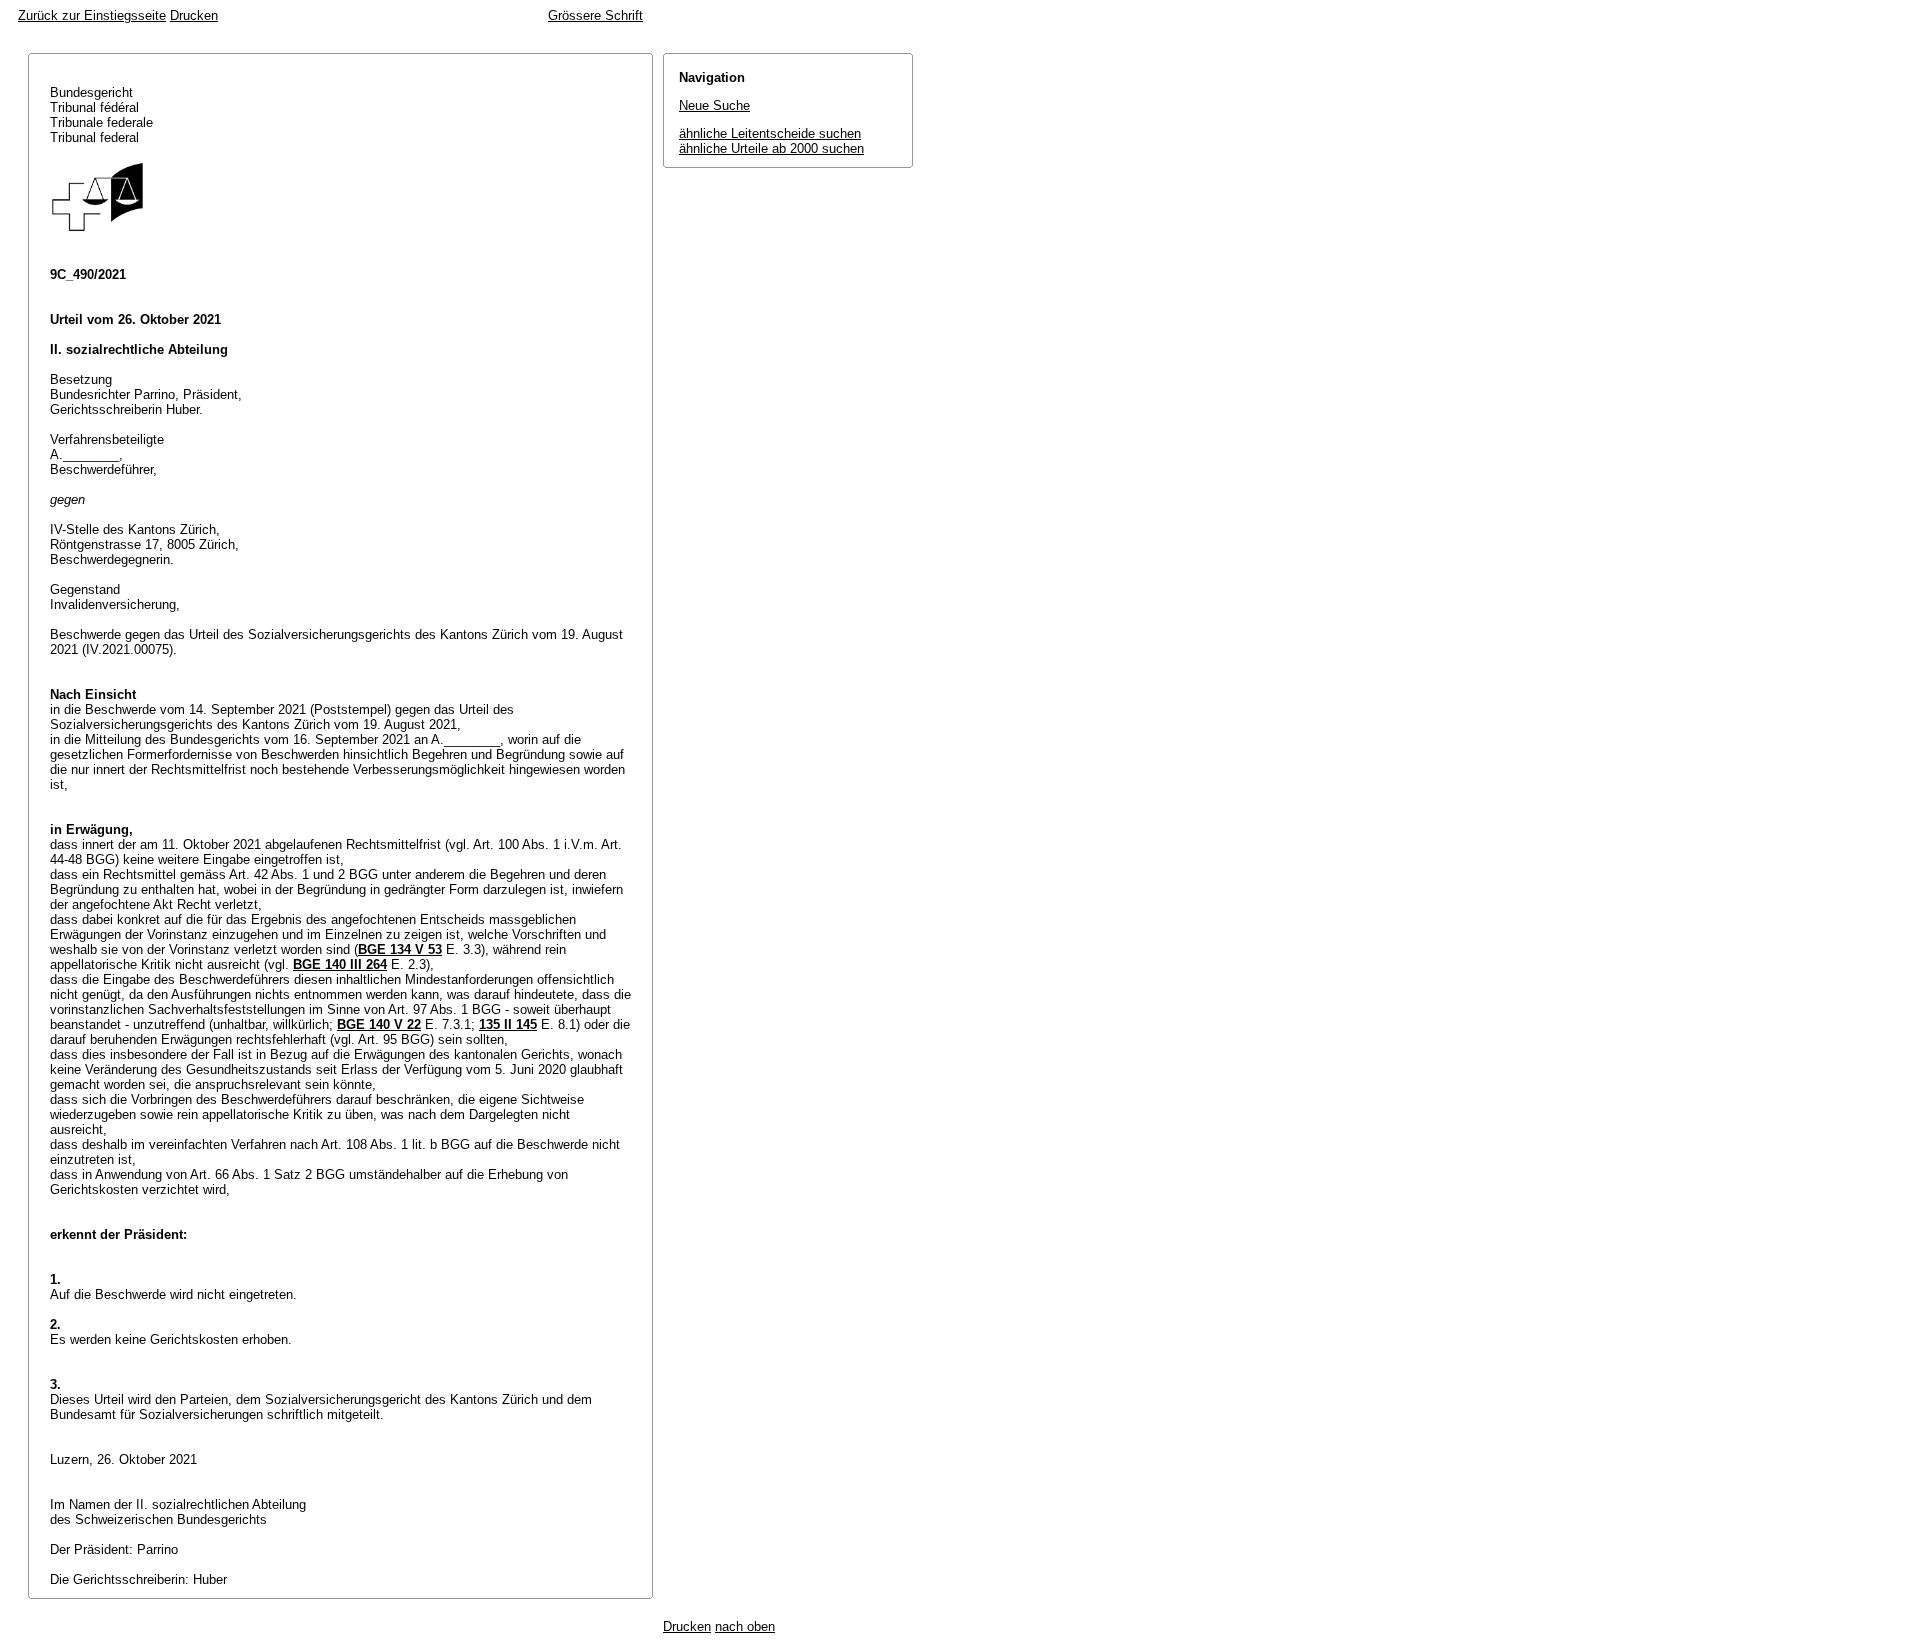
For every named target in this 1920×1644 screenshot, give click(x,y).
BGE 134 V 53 (400, 949)
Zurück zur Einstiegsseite (92, 15)
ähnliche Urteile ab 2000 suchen (771, 148)
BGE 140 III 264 (340, 964)
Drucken (194, 15)
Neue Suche (714, 105)
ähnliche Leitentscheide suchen (770, 133)
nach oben (745, 1626)
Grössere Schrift (595, 15)
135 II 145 (508, 1024)
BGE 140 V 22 (379, 1024)
